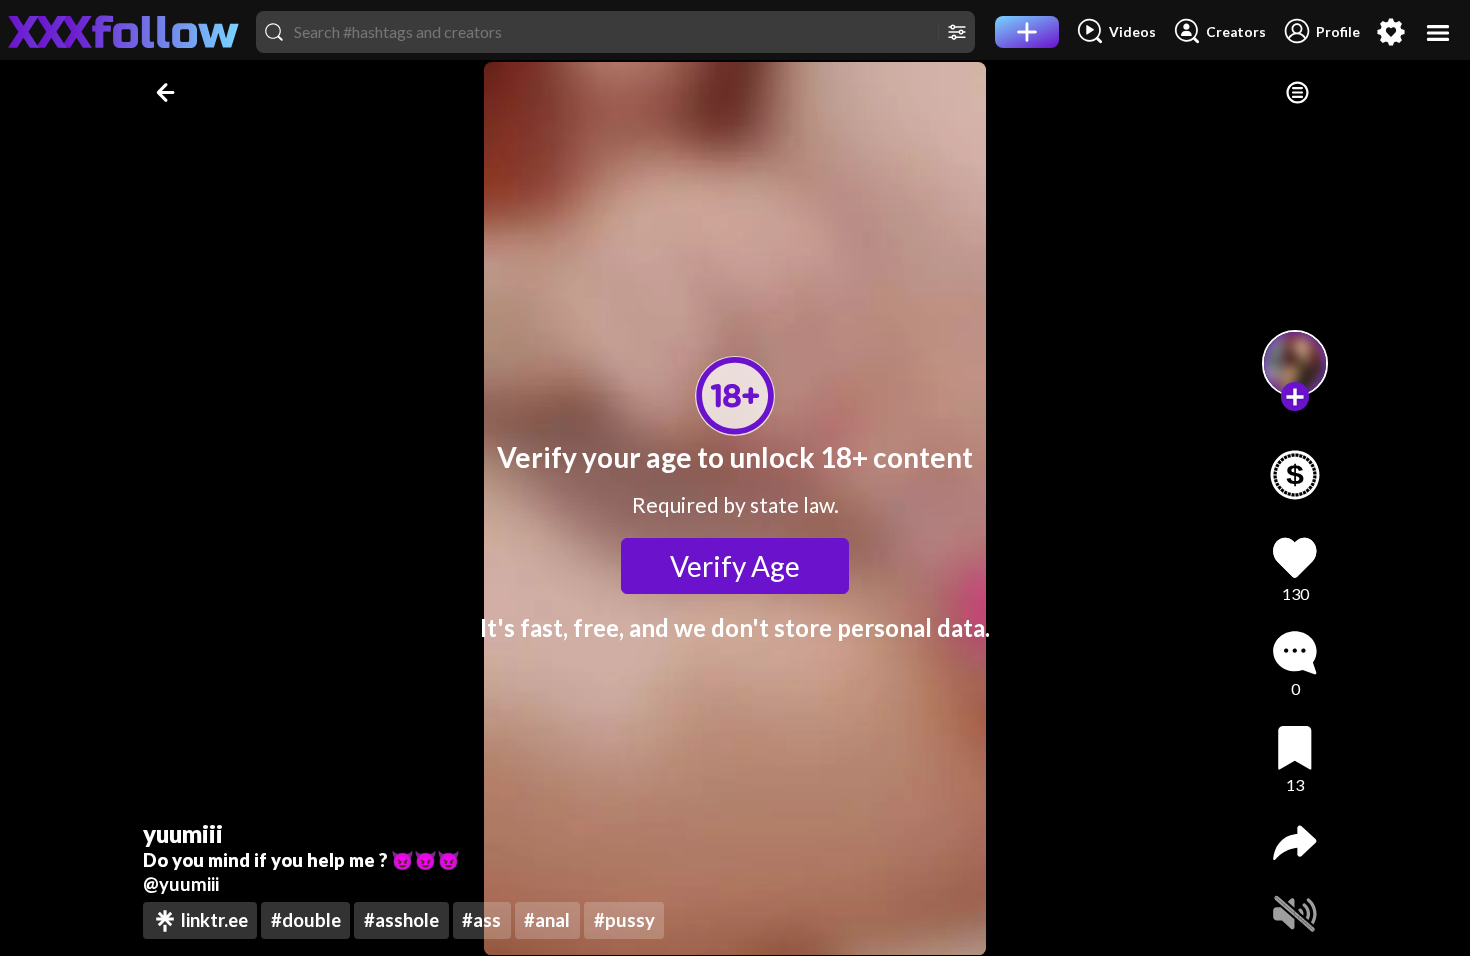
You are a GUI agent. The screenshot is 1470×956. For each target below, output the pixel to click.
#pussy (624, 920)
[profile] (1295, 363)
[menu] (1438, 32)
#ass (481, 920)
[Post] (1027, 32)
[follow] (1295, 396)
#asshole (401, 920)
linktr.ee (214, 920)
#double (306, 920)
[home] (124, 32)
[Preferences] (1391, 32)
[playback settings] (1297, 92)
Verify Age (735, 566)
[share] (1295, 843)
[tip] (1295, 475)
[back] (167, 92)
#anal (547, 920)
